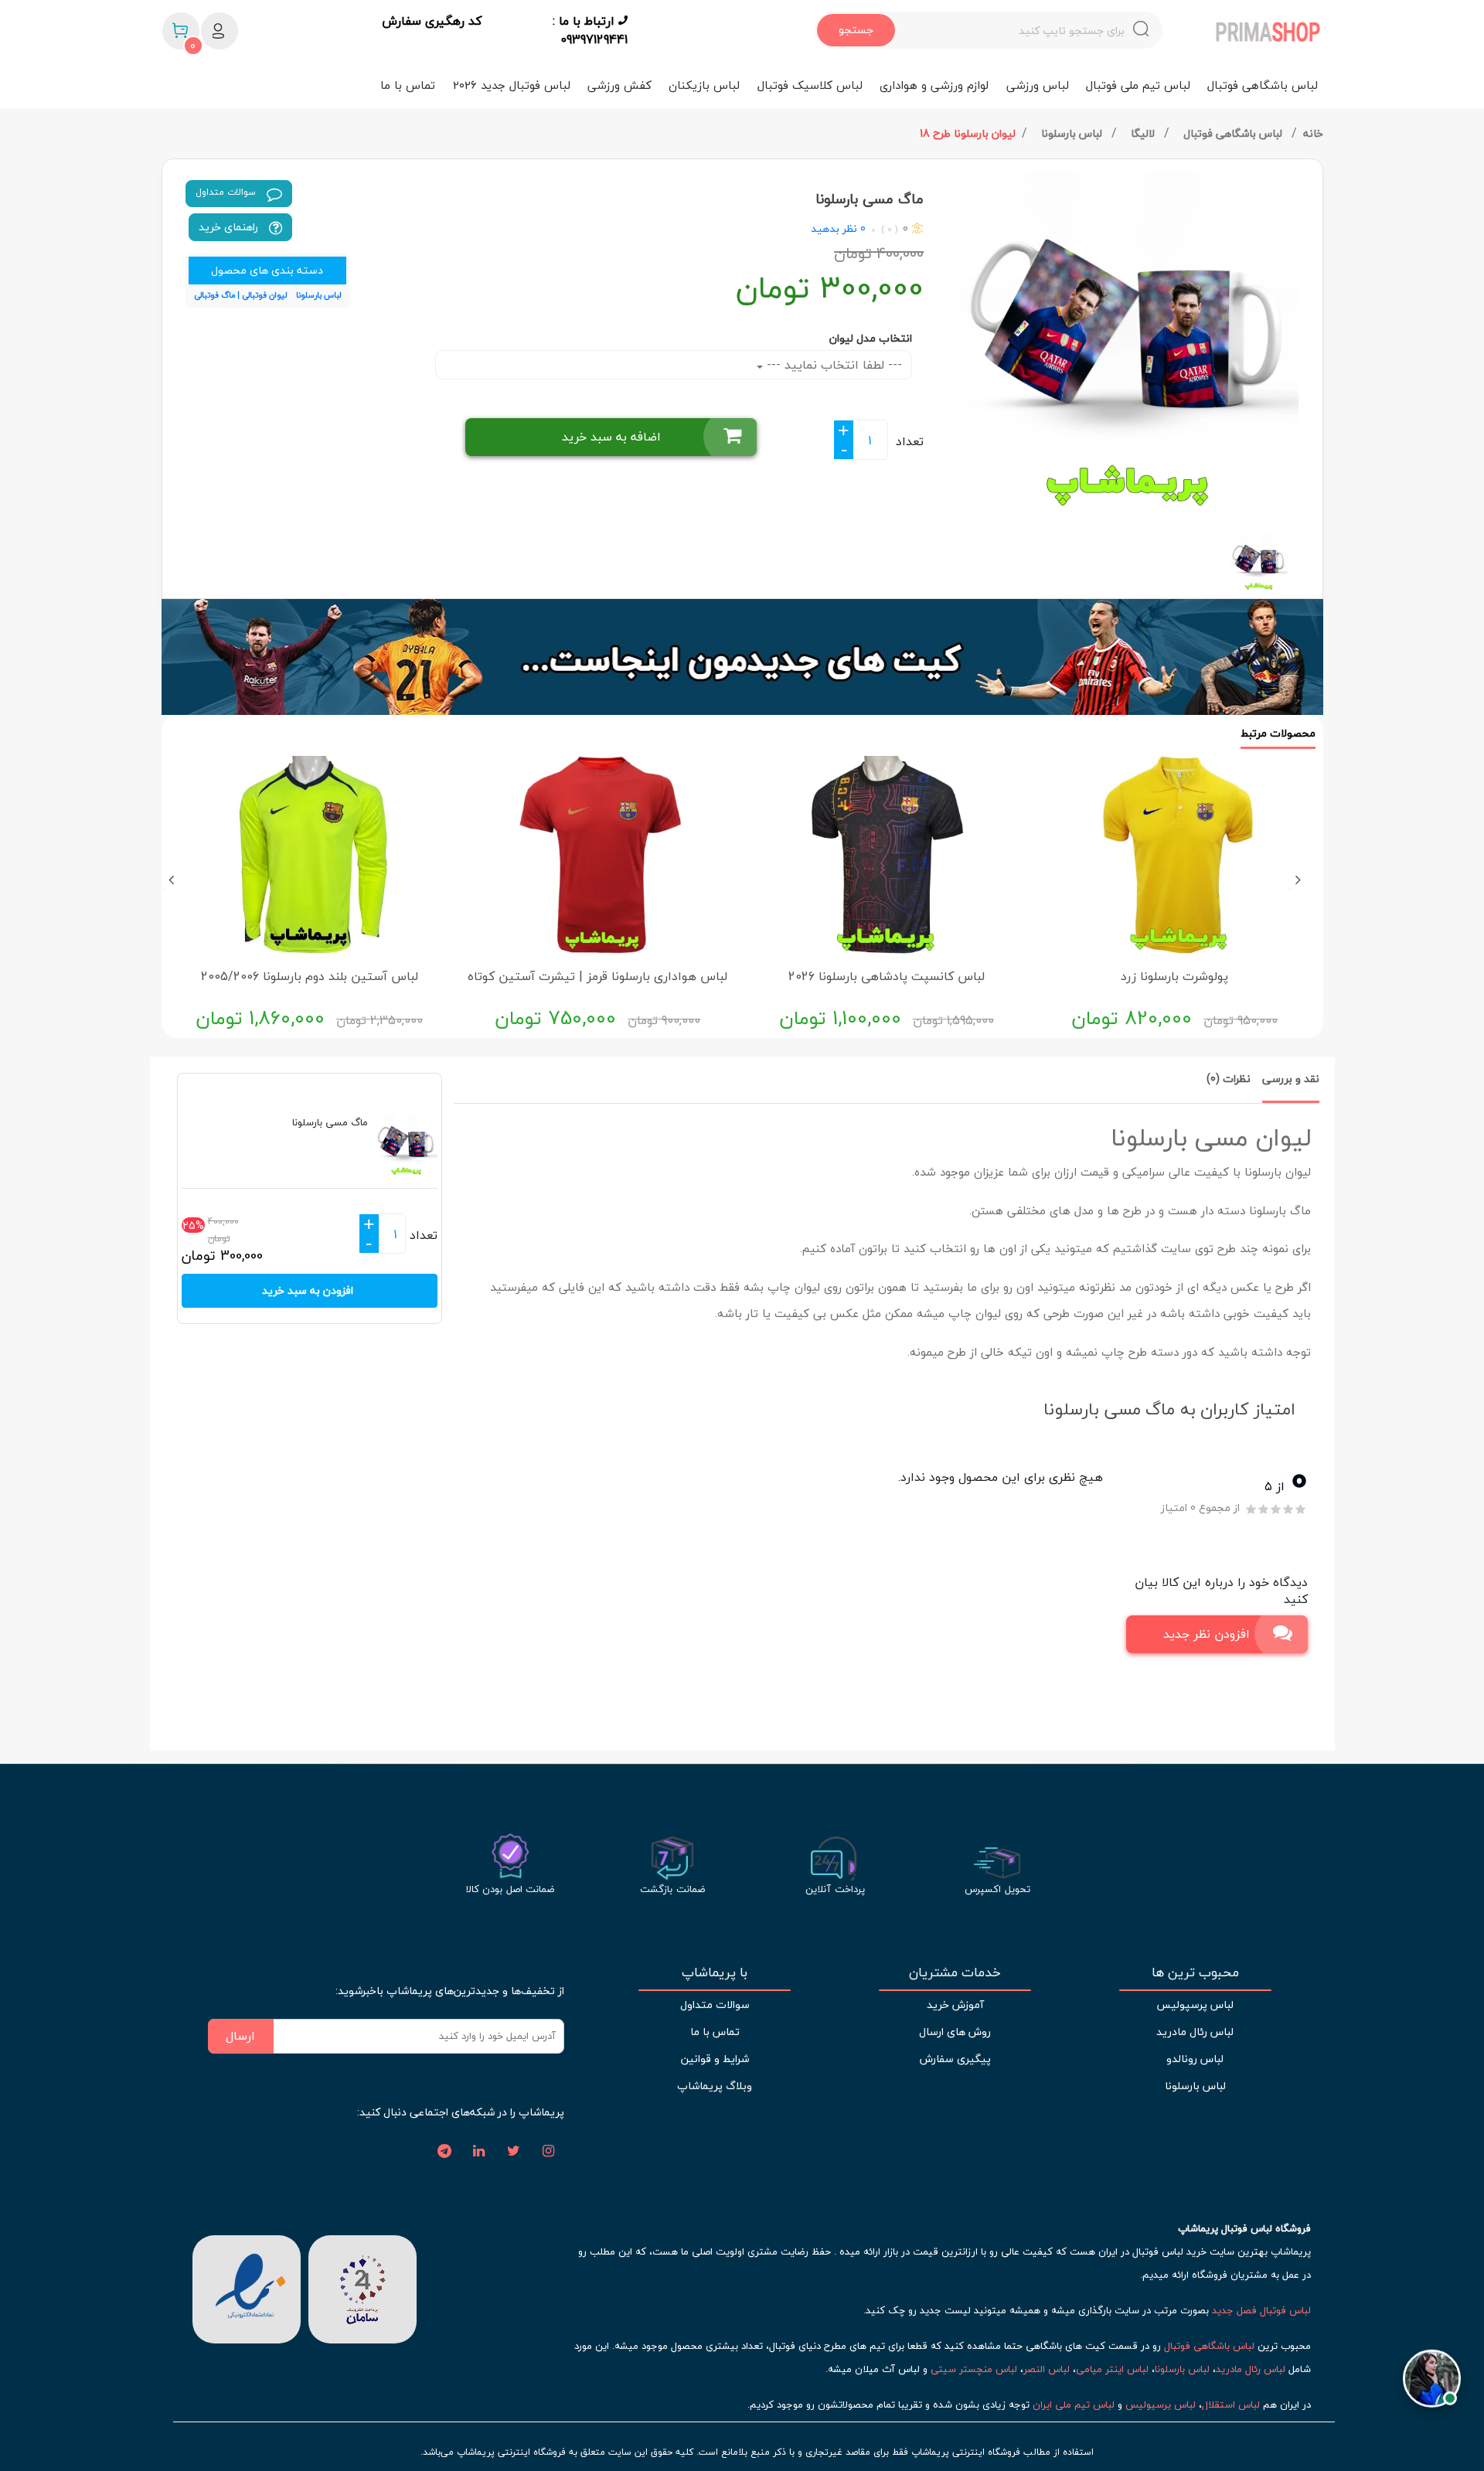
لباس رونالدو (1195, 2059)
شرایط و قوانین (715, 2059)
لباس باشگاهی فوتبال (1263, 85)
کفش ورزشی (619, 85)
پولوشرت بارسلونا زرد (1174, 976)
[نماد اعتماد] (247, 2287)
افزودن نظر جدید (1207, 1634)
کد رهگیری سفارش (432, 22)
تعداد (910, 441)
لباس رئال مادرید (1195, 2032)
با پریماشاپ (715, 1972)
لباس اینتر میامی (1112, 2369)
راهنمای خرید (230, 227)
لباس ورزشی (1038, 85)
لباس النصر (1047, 2369)
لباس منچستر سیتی (974, 2369)
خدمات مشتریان (955, 1972)
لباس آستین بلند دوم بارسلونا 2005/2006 (310, 976)
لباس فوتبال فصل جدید (1261, 2310)
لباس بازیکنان (704, 85)
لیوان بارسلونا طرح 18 (968, 133)
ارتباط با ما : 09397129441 (590, 30)
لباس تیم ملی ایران (1074, 2405)
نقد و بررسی (1291, 1079)
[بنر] (742, 657)
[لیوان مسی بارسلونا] (1129, 341)
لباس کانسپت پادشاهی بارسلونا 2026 (887, 976)
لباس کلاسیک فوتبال (810, 85)
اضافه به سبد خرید (611, 437)
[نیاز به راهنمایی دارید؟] (1432, 2371)
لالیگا (1144, 133)
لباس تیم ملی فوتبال (1138, 85)
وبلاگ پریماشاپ (715, 2086)
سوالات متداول (227, 192)
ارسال (240, 2036)
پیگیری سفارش (955, 2059)
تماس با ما (408, 85)
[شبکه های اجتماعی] (549, 2152)
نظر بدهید (834, 228)
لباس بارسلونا (1073, 133)
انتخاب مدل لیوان (871, 338)
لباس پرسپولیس (1195, 2005)
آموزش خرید (955, 2005)
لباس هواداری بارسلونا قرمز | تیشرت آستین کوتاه (597, 976)
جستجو (856, 30)
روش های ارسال (955, 2032)
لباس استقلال (1231, 2405)
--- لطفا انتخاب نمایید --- (832, 365)
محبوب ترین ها (1195, 1972)
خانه (1313, 133)
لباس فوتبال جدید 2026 (512, 85)
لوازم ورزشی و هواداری (934, 85)
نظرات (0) (1229, 1079)
